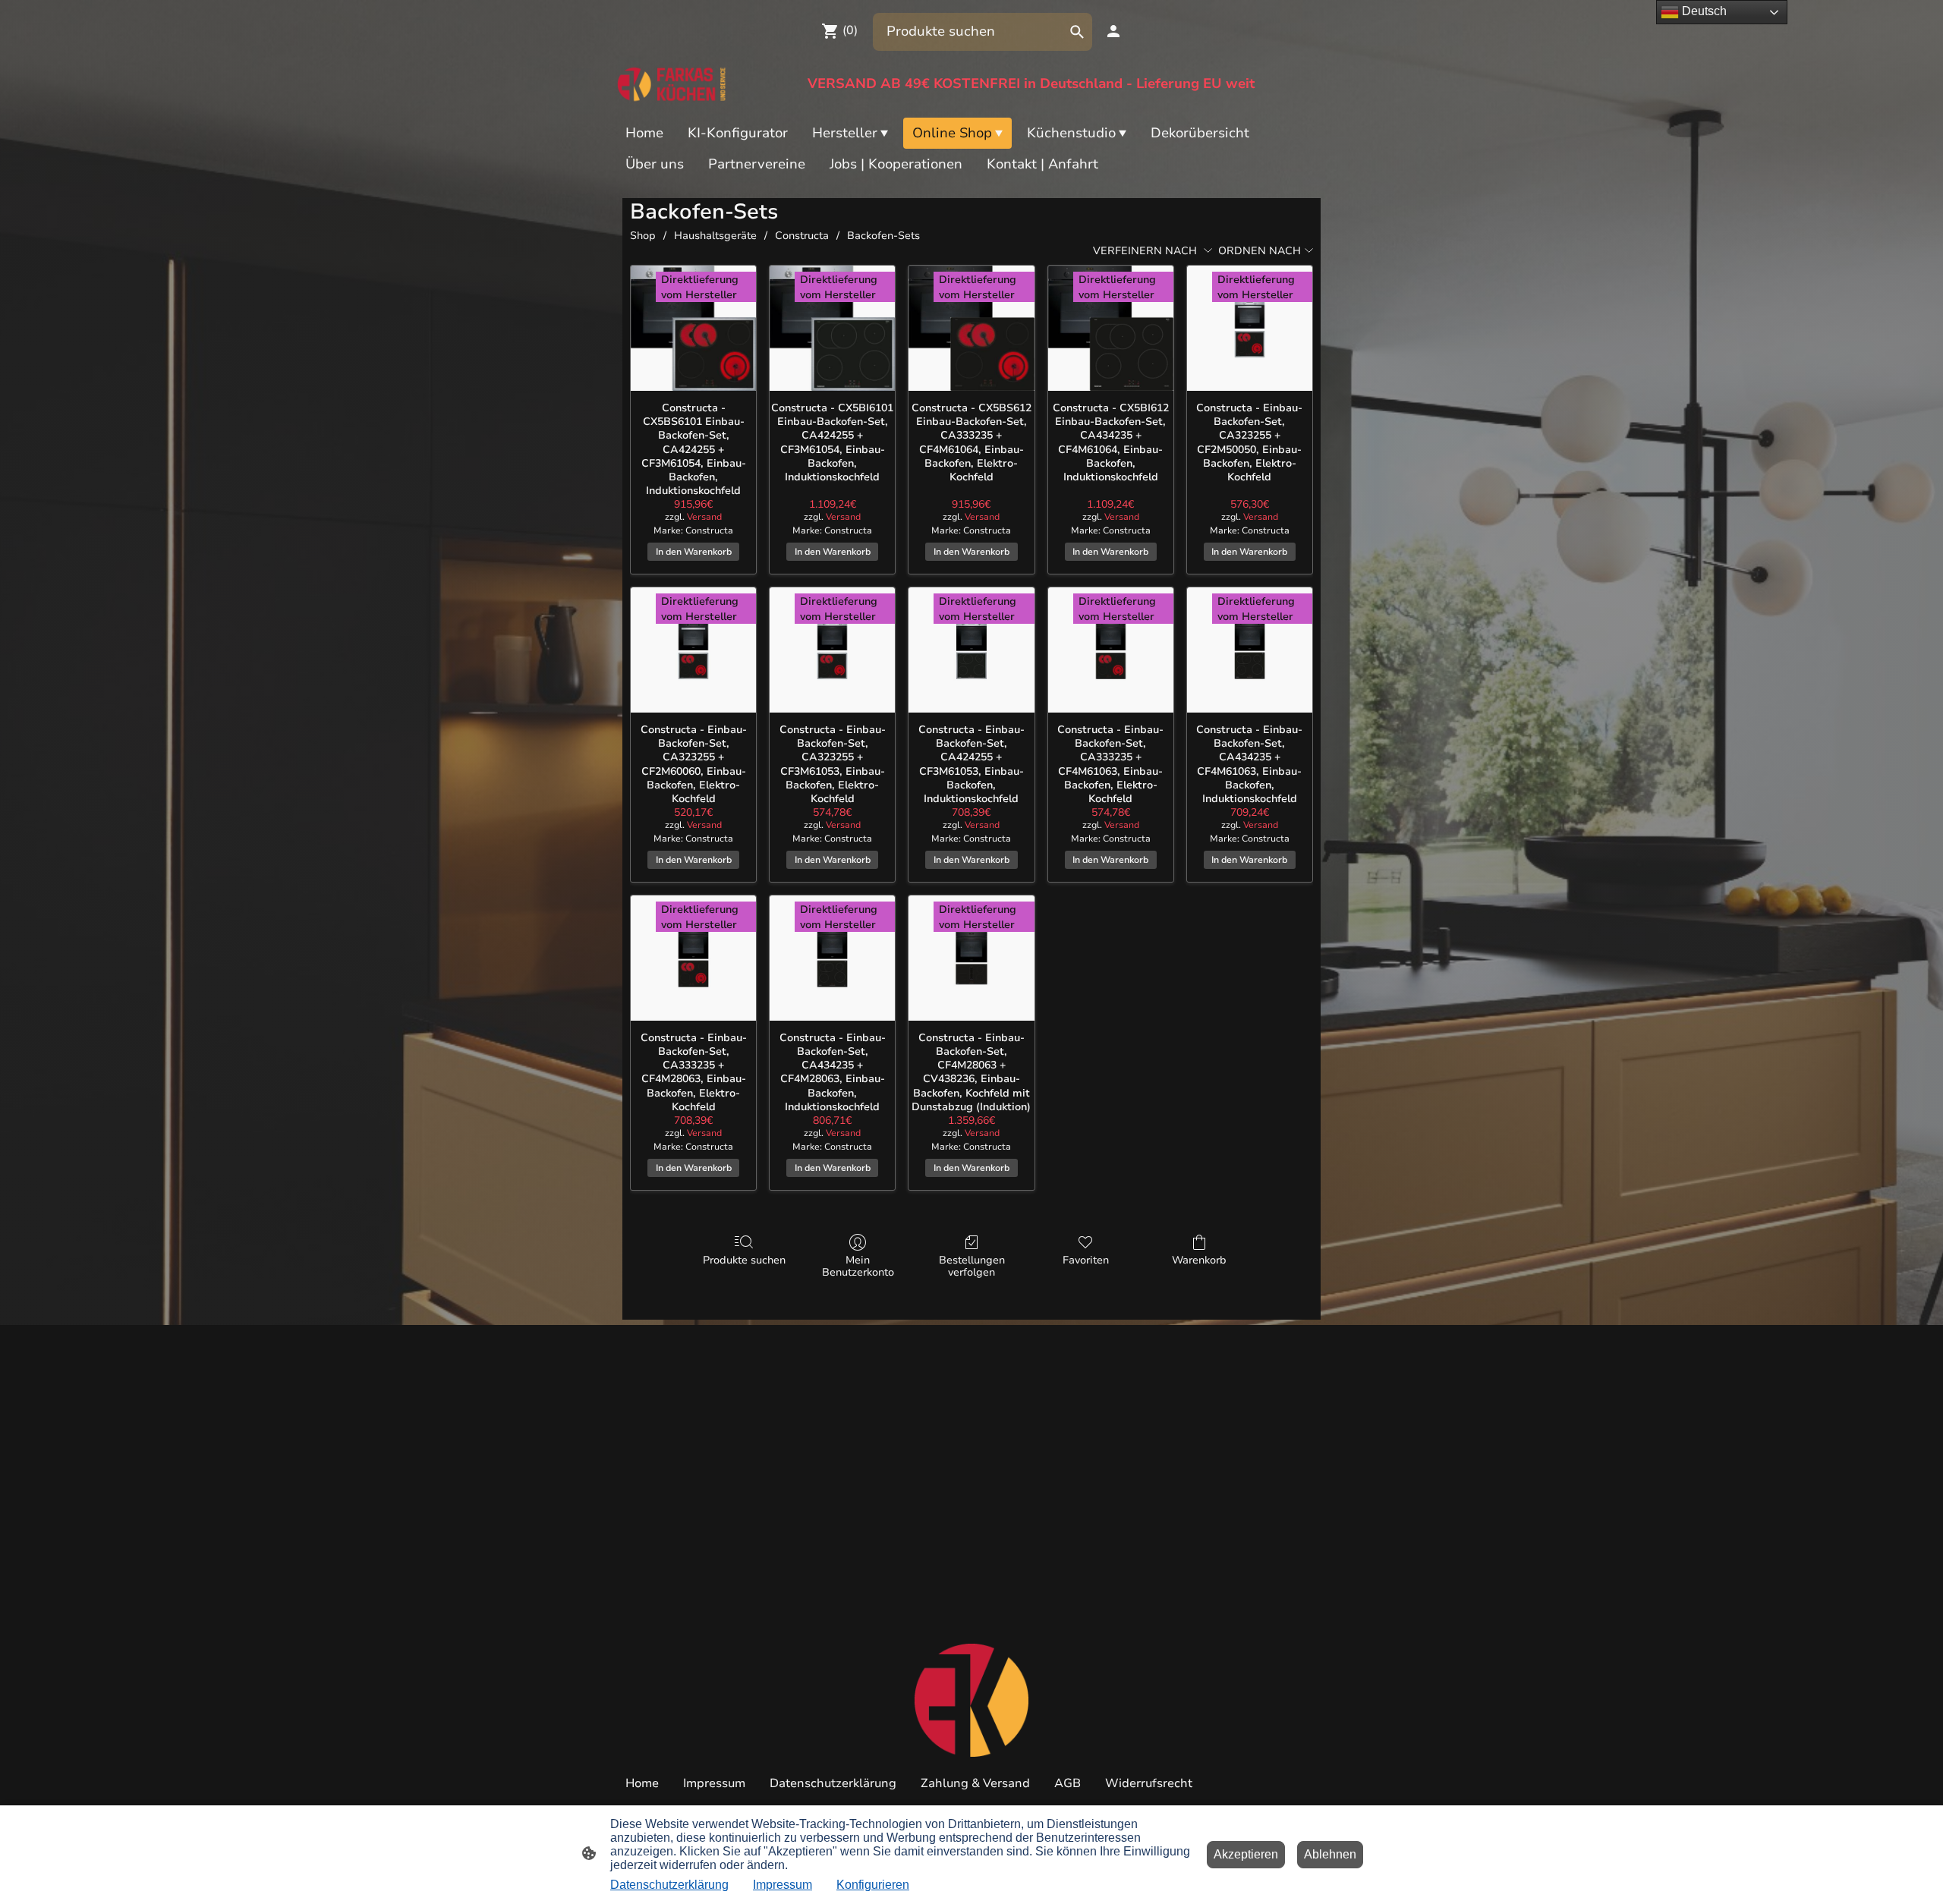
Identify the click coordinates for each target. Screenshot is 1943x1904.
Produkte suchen (744, 1260)
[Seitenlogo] (673, 84)
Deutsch (1703, 11)
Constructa (802, 236)
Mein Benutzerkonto (858, 1267)
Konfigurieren (873, 1885)
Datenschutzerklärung (669, 1885)
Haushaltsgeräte (715, 236)
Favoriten (1086, 1260)
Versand (704, 517)
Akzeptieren (1246, 1854)
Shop (643, 236)
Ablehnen (1330, 1854)
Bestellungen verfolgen (972, 1267)
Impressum (783, 1885)
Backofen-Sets (883, 236)
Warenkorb (1199, 1260)
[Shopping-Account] (1113, 31)
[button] (1077, 32)
